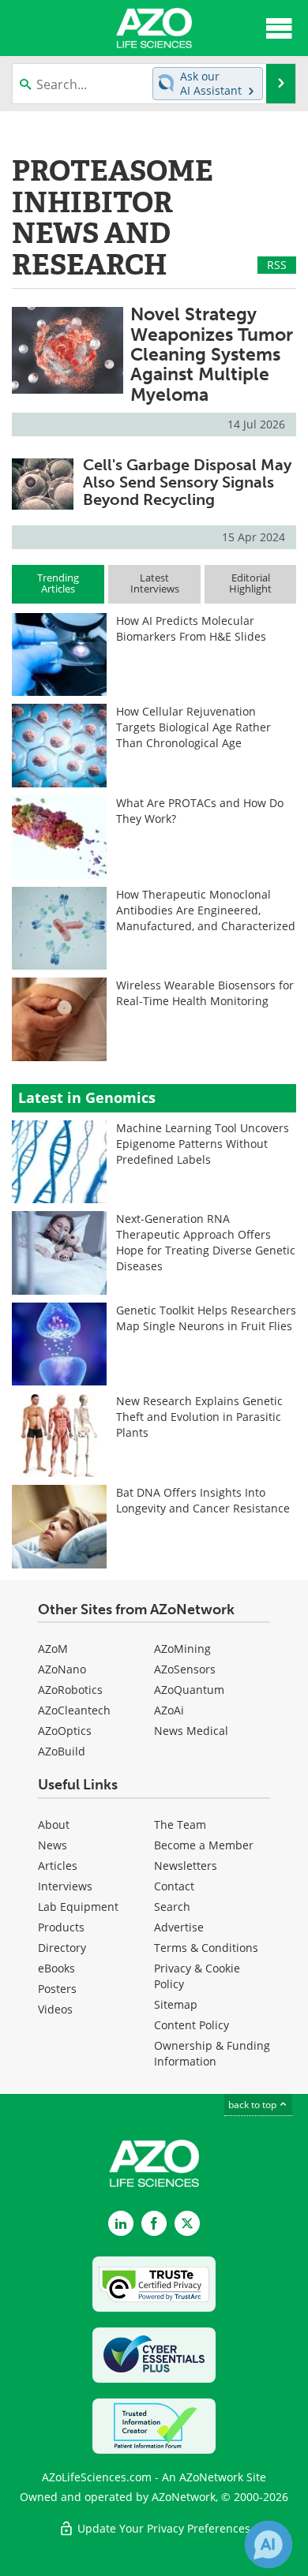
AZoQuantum (189, 1690)
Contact (174, 1886)
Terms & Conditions (206, 1948)
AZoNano (62, 1669)
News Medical (191, 1731)
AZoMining (182, 1649)
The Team (180, 1825)
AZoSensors (185, 1669)
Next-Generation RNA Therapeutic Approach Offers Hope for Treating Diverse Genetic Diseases (206, 1242)
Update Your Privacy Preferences (162, 2528)
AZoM (53, 1649)
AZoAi (169, 1710)
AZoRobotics (70, 1690)
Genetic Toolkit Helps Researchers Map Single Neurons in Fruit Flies (206, 1318)
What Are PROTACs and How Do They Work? (200, 811)
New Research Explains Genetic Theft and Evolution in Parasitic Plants (199, 1417)
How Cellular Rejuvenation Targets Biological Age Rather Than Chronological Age (193, 727)
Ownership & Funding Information (212, 2053)
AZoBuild (62, 1751)
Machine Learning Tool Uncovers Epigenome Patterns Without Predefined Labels (203, 1144)
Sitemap (176, 2004)
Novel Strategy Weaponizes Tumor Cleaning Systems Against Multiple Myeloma (212, 354)
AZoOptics (65, 1731)
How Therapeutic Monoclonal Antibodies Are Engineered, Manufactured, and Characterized (206, 910)
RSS (277, 265)
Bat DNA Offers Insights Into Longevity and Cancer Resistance (203, 1500)
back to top (254, 2105)
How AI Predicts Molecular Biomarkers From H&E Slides (191, 628)
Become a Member (204, 1845)
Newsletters (186, 1866)
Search (172, 1907)
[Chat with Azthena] (269, 2544)
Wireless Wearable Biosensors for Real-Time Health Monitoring (205, 993)
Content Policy (192, 2025)
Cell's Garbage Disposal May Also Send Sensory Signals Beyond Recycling (187, 482)
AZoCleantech (74, 1710)
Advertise (179, 1927)
